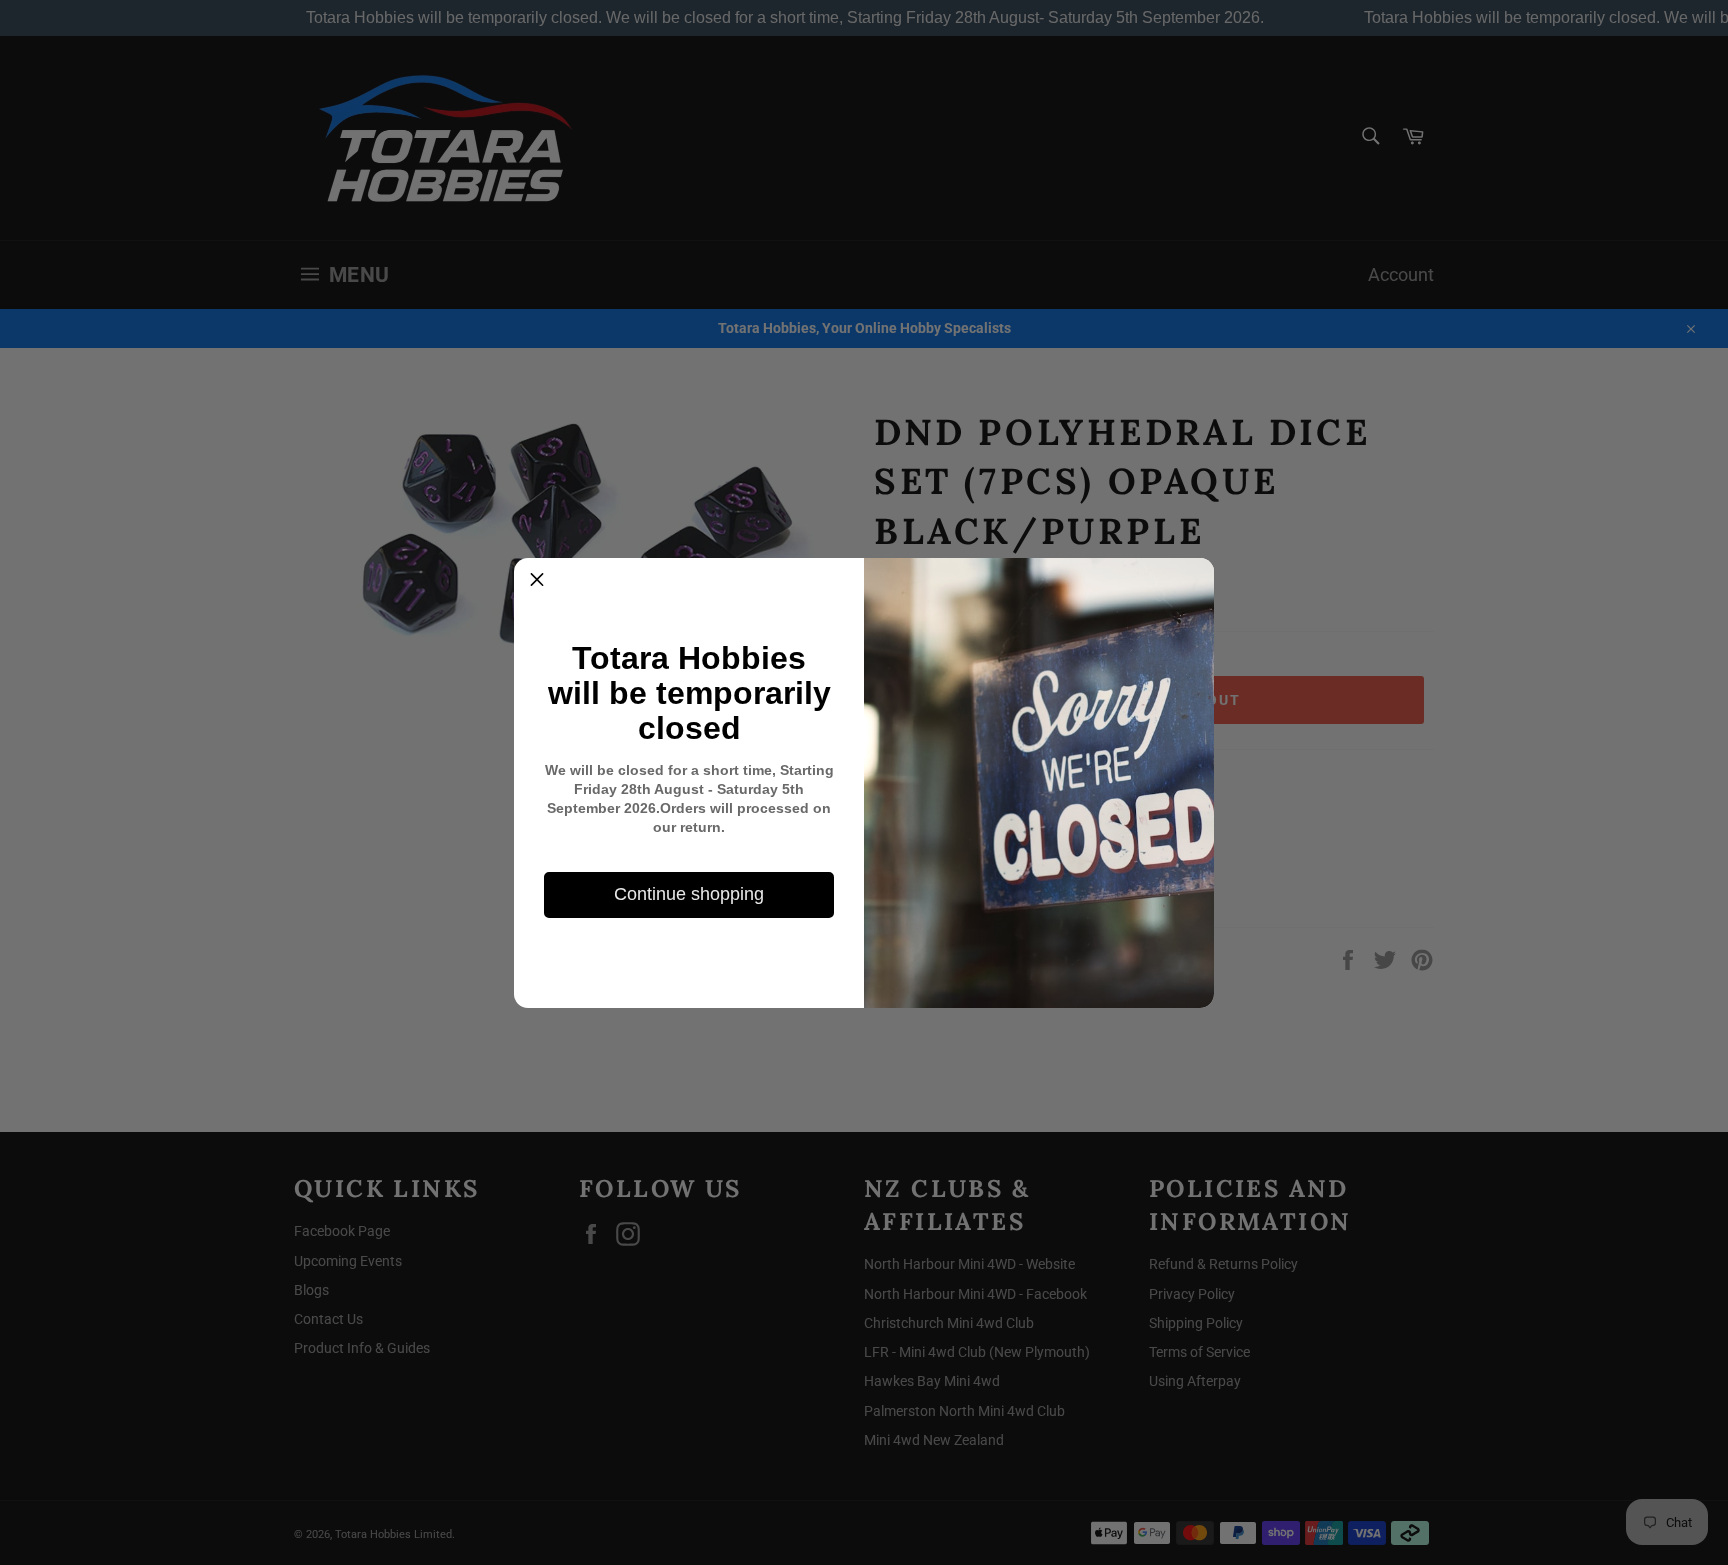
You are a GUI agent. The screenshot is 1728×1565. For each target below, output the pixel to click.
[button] (537, 581)
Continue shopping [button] (689, 894)
